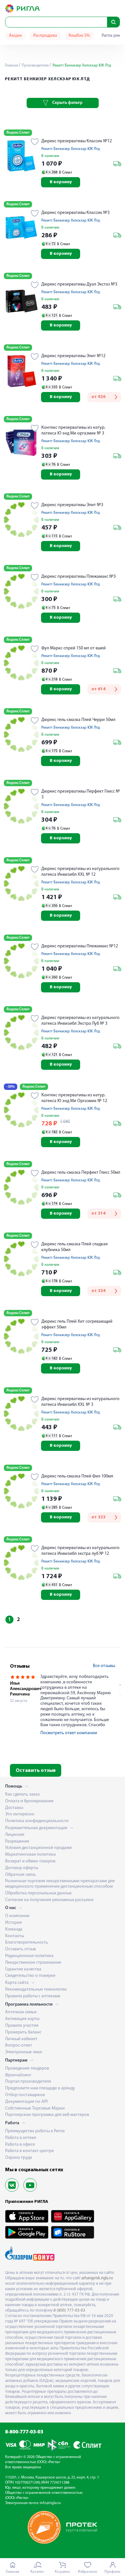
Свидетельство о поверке (30, 1976)
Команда (14, 1929)
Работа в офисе (20, 2145)
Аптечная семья (21, 2012)
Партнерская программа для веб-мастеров (47, 2115)
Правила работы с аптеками (33, 1996)
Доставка (14, 1808)
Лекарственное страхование (33, 1963)
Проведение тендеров (27, 2068)
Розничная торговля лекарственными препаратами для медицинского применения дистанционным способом (60, 1884)
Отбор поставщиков (25, 2095)
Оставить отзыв (36, 1771)
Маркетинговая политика (30, 1855)
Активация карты (22, 2019)
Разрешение (17, 1841)
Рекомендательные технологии (36, 1989)
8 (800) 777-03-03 (69, 2310)
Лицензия (15, 1835)
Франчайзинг (18, 2075)
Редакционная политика (29, 1956)
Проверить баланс (23, 2032)
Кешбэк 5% (79, 36)
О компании (17, 1916)
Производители (35, 66)
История (13, 1923)
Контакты (15, 1936)
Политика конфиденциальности (37, 1821)
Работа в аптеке (21, 2138)
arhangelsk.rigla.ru (97, 2278)
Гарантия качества (23, 1969)
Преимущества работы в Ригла (35, 2131)
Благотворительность (27, 1942)
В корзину (61, 182)
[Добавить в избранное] (35, 142)
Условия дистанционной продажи (38, 1848)
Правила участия (22, 2026)
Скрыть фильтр (67, 103)
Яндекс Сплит (18, 133)
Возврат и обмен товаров (30, 1861)
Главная (11, 66)
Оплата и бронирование (29, 1801)
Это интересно (20, 1814)
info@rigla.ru (50, 2503)
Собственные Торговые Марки (35, 2108)
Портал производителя (28, 2082)
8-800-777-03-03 (24, 2432)
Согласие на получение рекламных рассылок (49, 1900)
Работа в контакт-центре (29, 2151)
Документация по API (26, 2102)
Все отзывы (104, 1666)
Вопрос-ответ (19, 2045)
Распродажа (45, 36)
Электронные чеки (24, 2052)
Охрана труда (19, 2158)
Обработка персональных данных (38, 1893)
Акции (15, 36)
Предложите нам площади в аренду (40, 2088)
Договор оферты (22, 1868)
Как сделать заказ (22, 1794)
